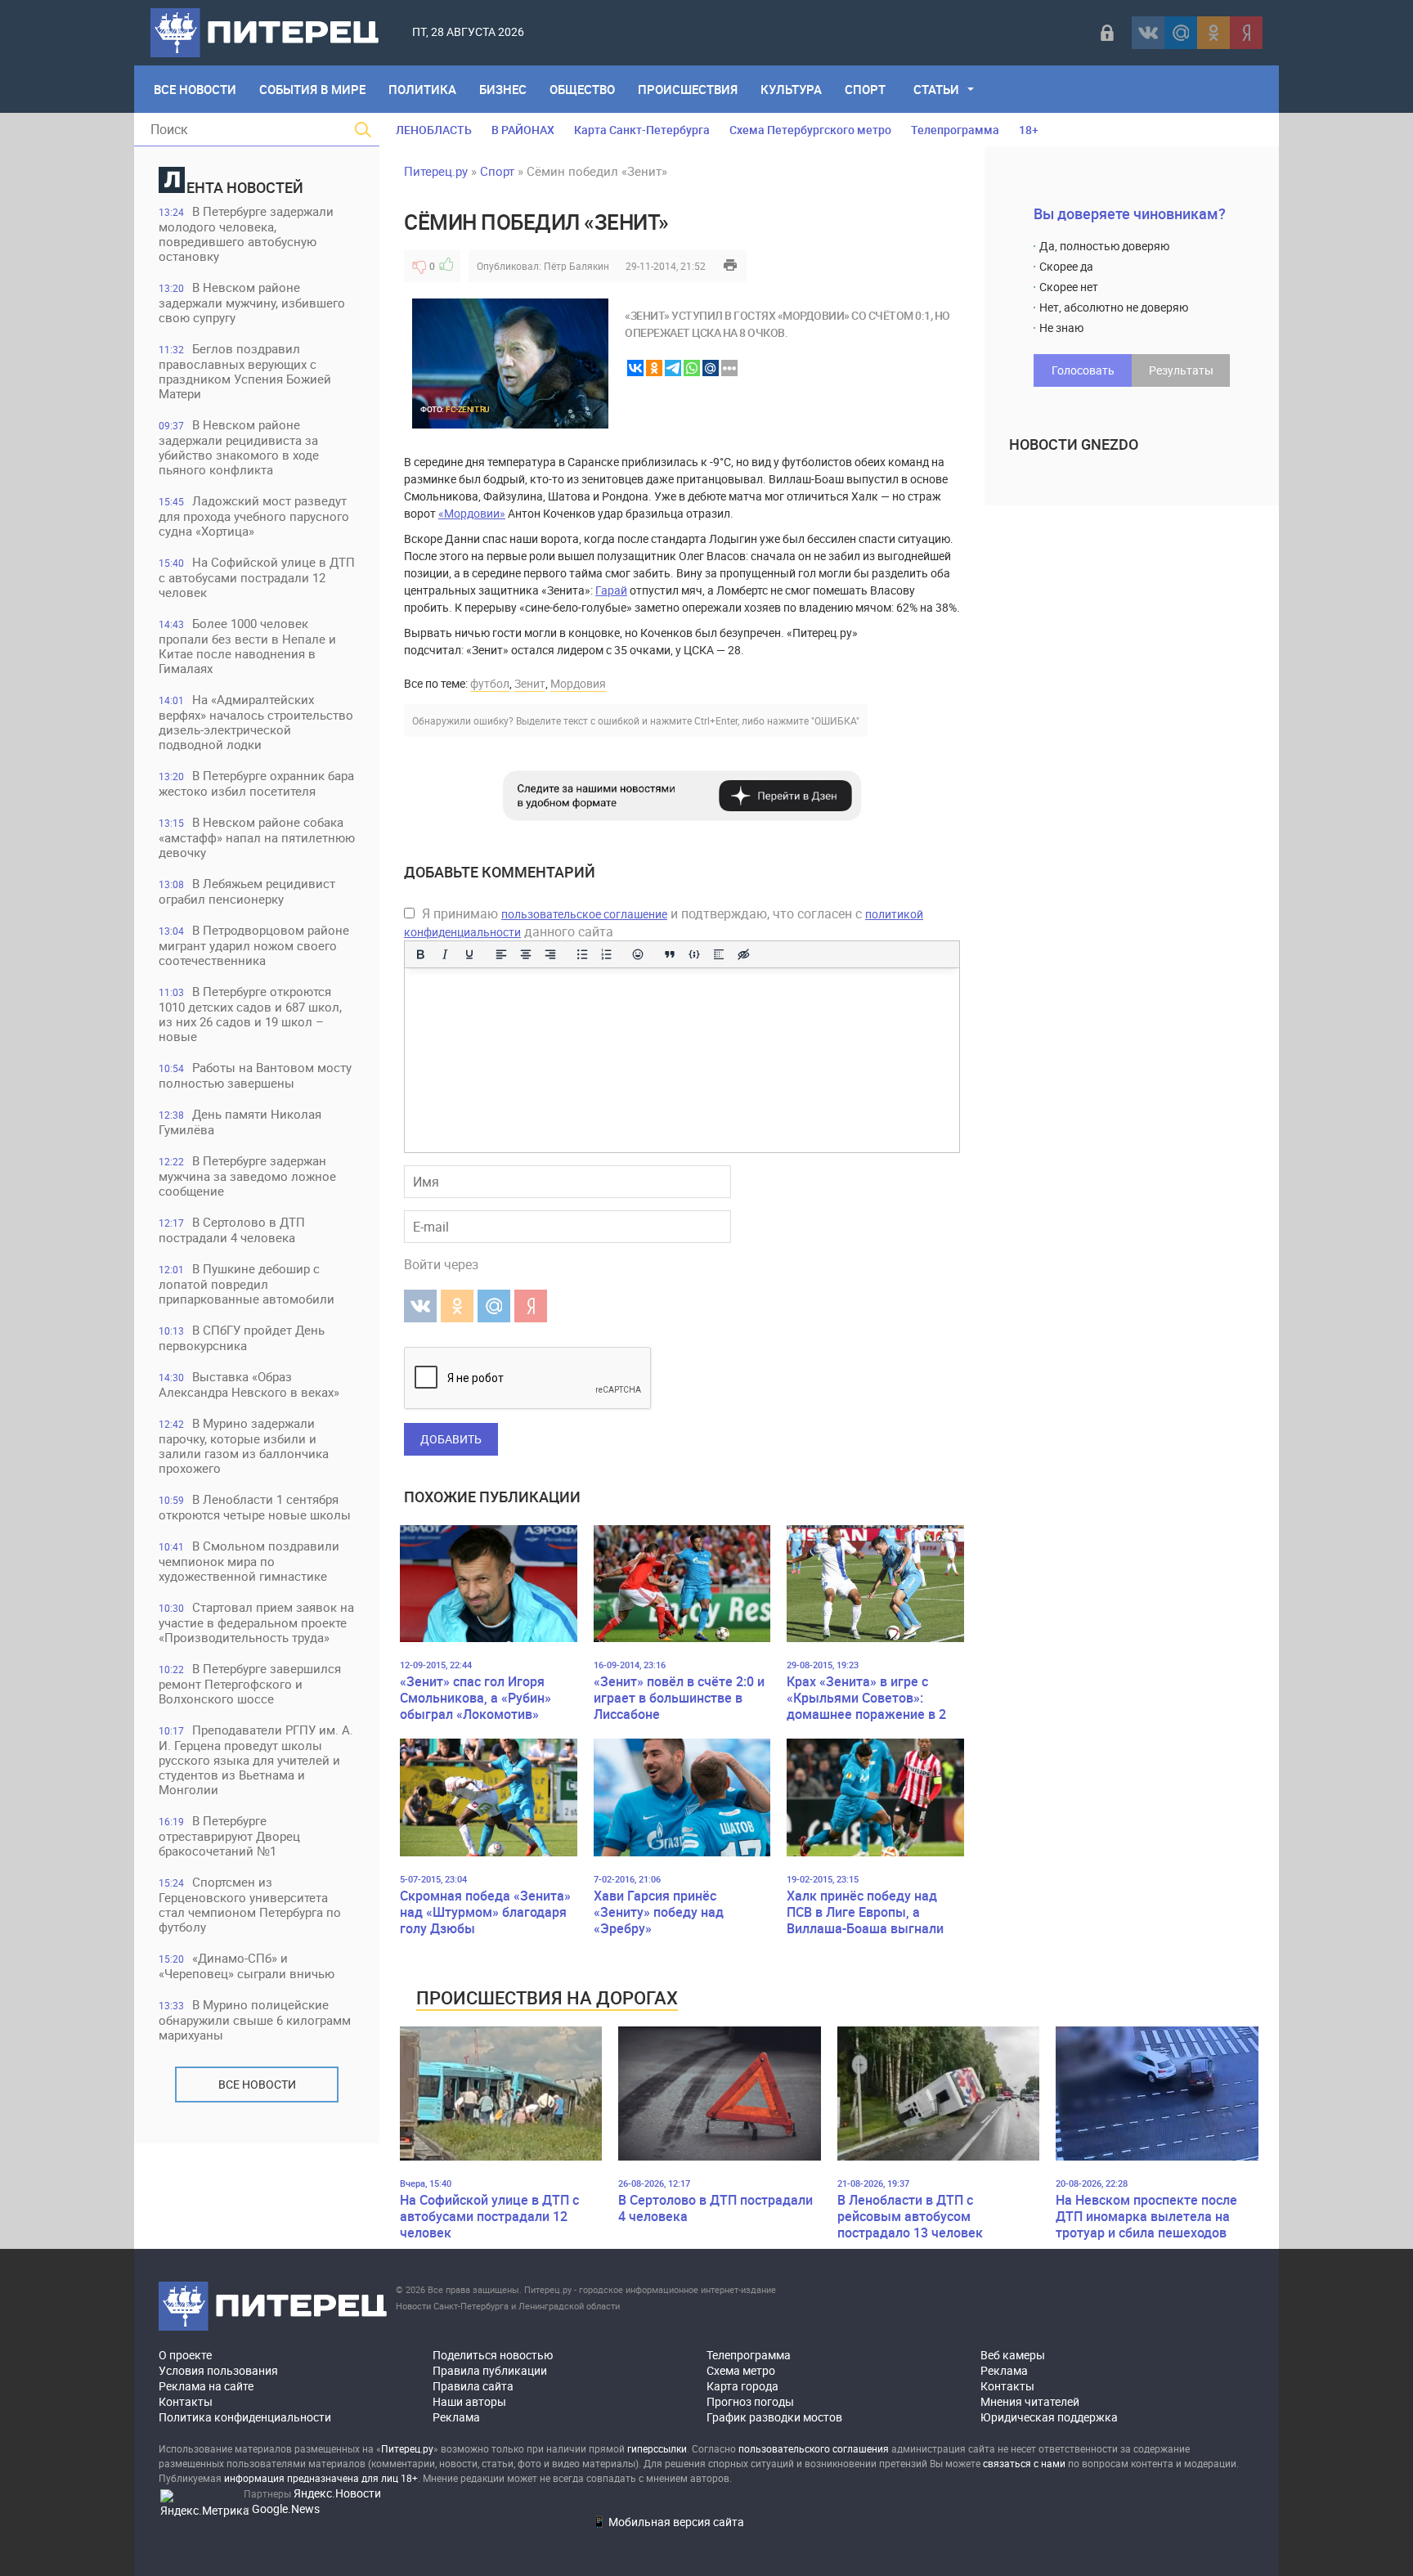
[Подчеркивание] (469, 954)
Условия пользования (218, 2370)
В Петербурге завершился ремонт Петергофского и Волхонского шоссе (250, 1683)
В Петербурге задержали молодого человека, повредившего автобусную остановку (246, 233)
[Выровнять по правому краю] (550, 954)
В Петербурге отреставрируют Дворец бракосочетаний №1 (229, 1836)
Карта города (742, 2386)
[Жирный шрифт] (420, 954)
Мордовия (578, 683)
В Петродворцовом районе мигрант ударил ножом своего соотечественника (254, 945)
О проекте (185, 2355)
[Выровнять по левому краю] (501, 954)
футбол (490, 683)
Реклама (456, 2417)
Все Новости (195, 89)
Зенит (530, 683)
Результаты (1181, 370)
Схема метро (741, 2370)
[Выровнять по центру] (526, 954)
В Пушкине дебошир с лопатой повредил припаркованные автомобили (247, 1284)
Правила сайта (473, 2386)
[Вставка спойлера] (719, 954)
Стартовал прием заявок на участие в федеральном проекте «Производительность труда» (256, 1622)
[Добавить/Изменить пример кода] (694, 954)
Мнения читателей (1030, 2401)
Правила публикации (490, 2370)
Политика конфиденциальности (245, 2417)
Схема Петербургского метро (810, 130)
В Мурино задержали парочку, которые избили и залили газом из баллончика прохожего (244, 1445)
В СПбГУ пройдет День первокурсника (242, 1337)
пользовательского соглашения (814, 2448)
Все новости (257, 2084)
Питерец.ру (436, 171)
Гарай (611, 590)
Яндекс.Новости (337, 2493)
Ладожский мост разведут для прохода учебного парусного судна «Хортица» (254, 516)
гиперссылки (657, 2448)
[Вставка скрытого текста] (743, 954)
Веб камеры (1013, 2355)
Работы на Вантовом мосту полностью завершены (255, 1075)
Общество (582, 89)
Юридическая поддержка (1049, 2417)
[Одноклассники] (1213, 33)
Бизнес (503, 89)
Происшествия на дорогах (547, 1997)
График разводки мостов (774, 2417)
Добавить (451, 1439)
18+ (1029, 130)
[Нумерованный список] (607, 954)
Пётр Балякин (576, 266)
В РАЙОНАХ (523, 130)
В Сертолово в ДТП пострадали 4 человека (232, 1230)
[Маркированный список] (582, 954)
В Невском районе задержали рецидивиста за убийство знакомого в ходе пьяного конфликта (239, 447)
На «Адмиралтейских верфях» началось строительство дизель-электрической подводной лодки (256, 722)
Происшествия (688, 89)
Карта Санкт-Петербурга (642, 130)
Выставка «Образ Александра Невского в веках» (249, 1384)
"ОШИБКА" (835, 720)
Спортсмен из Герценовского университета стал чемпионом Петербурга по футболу (250, 1904)
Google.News (286, 2509)
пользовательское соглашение (584, 914)
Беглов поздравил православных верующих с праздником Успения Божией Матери (245, 371)
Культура (791, 89)
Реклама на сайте (206, 2386)
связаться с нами (1024, 2463)
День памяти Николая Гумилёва (240, 1122)
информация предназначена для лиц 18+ (321, 2478)
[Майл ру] (1181, 33)
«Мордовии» (472, 513)
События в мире (312, 89)
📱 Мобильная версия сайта (668, 2522)
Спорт (865, 89)
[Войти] (1107, 33)
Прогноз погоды (750, 2401)
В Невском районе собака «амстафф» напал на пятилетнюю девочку (257, 837)
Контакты (186, 2401)
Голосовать (1083, 370)
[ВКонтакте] (1148, 33)
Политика (422, 89)
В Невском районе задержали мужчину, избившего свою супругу (252, 302)
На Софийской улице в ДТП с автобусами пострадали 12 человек (257, 577)
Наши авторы (469, 2401)
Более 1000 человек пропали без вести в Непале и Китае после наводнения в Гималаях (247, 646)
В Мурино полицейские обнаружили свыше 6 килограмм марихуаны (255, 2020)
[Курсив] (445, 954)
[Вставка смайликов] (639, 954)
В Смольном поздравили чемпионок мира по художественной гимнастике (249, 1561)
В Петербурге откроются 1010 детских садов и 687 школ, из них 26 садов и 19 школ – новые (250, 1014)
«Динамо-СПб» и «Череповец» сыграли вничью (247, 1966)
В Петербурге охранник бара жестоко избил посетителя (256, 783)
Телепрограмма (955, 130)
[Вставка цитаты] (670, 954)
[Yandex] (1246, 33)
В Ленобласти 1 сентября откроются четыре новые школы (255, 1507)
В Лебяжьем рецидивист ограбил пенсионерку (247, 891)
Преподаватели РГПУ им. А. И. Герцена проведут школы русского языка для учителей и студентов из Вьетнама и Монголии (256, 1759)
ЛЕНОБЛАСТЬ (434, 130)
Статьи (936, 89)
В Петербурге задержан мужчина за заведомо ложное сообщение (247, 1176)
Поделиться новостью (493, 2355)
